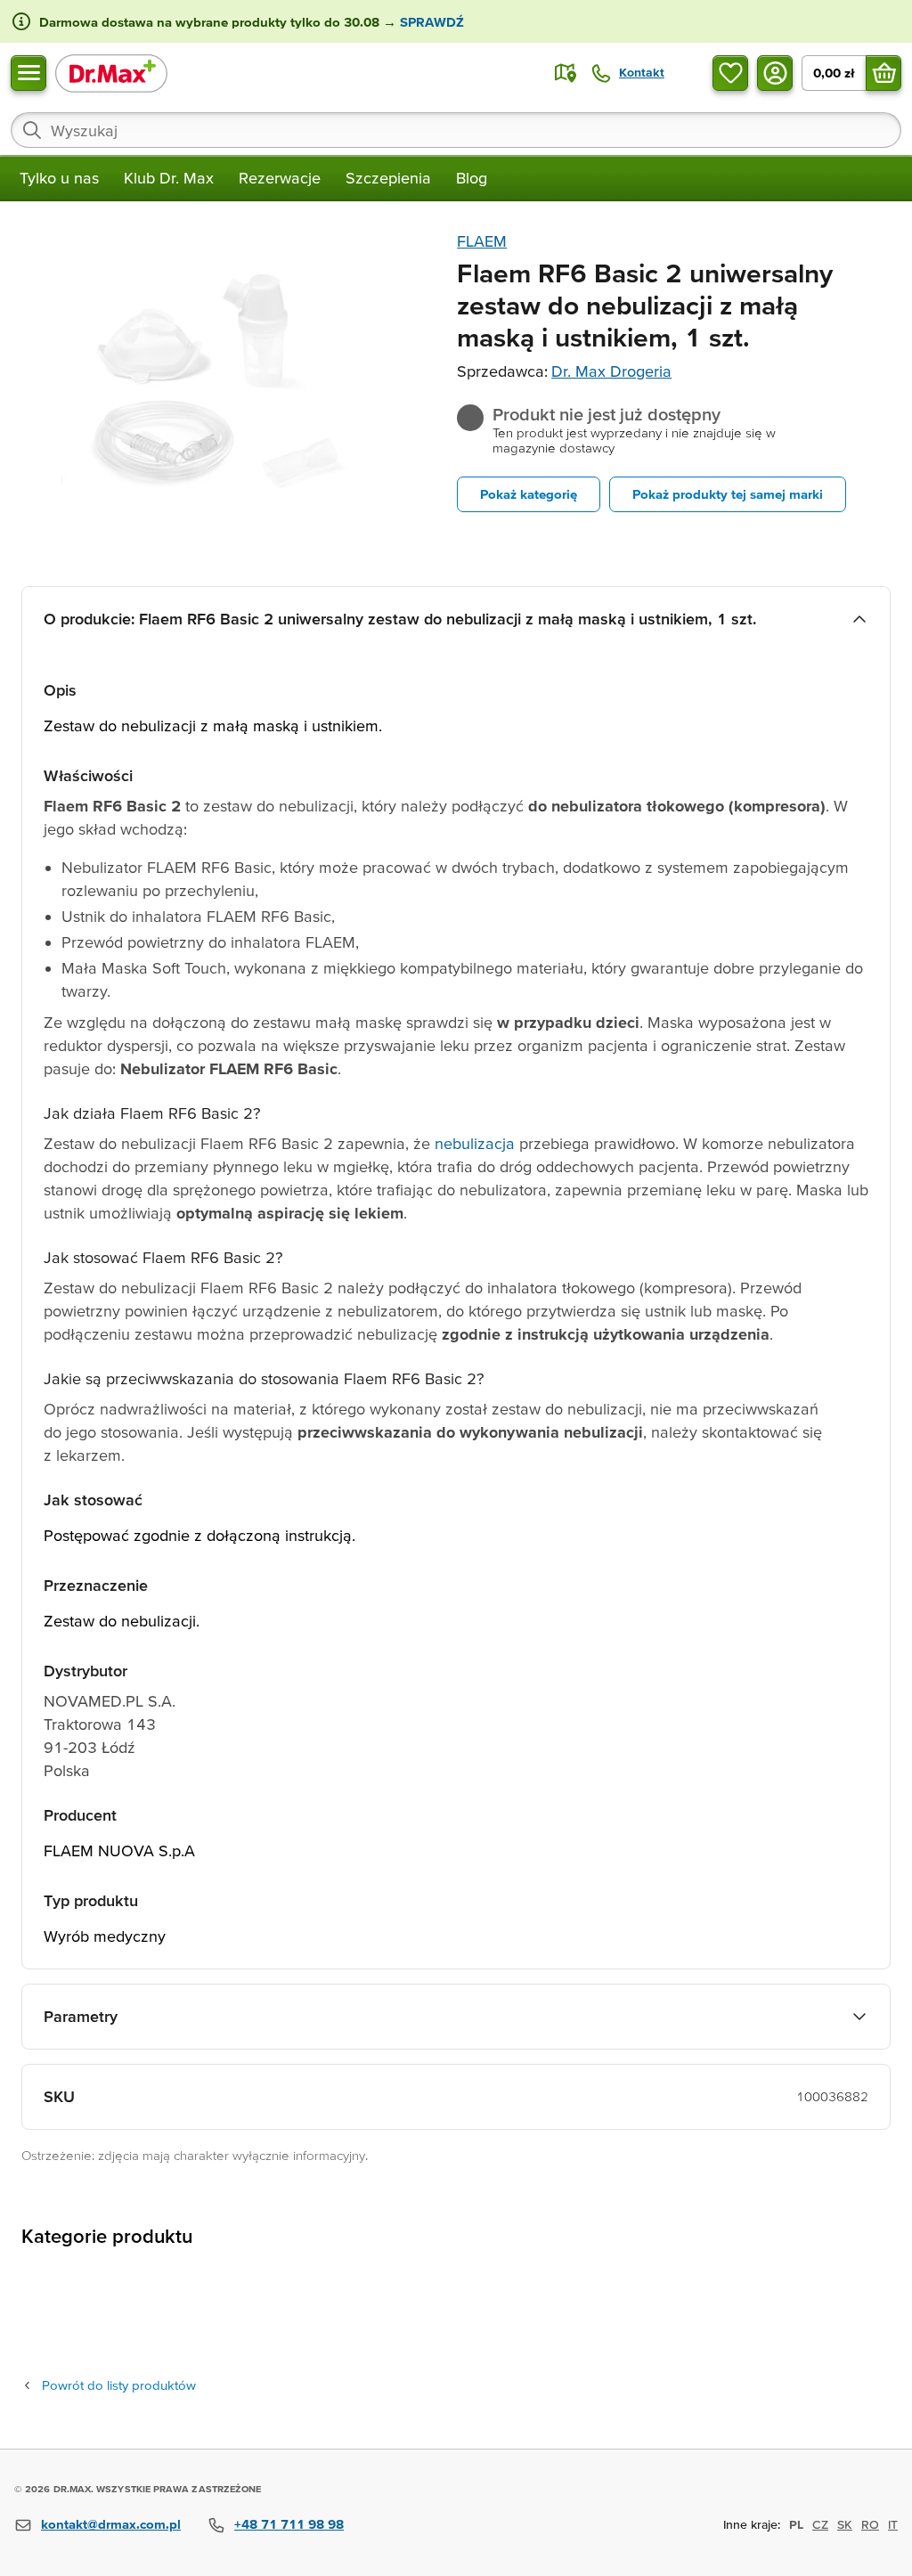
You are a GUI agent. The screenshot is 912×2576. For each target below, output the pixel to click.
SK (845, 2524)
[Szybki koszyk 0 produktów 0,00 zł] (883, 73)
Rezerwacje (280, 178)
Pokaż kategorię (529, 494)
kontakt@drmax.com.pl (111, 2524)
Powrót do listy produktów (119, 2385)
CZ (820, 2524)
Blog (472, 178)
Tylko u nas (59, 178)
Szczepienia (388, 178)
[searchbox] (456, 130)
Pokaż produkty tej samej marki (728, 494)
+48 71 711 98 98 (289, 2524)
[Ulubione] (730, 73)
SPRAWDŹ (430, 22)
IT (893, 2524)
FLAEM (482, 241)
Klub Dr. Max (169, 178)
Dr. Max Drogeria (611, 371)
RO (870, 2524)
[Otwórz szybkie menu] (28, 73)
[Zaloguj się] (775, 73)
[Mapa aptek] (566, 73)
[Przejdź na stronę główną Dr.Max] (111, 73)
